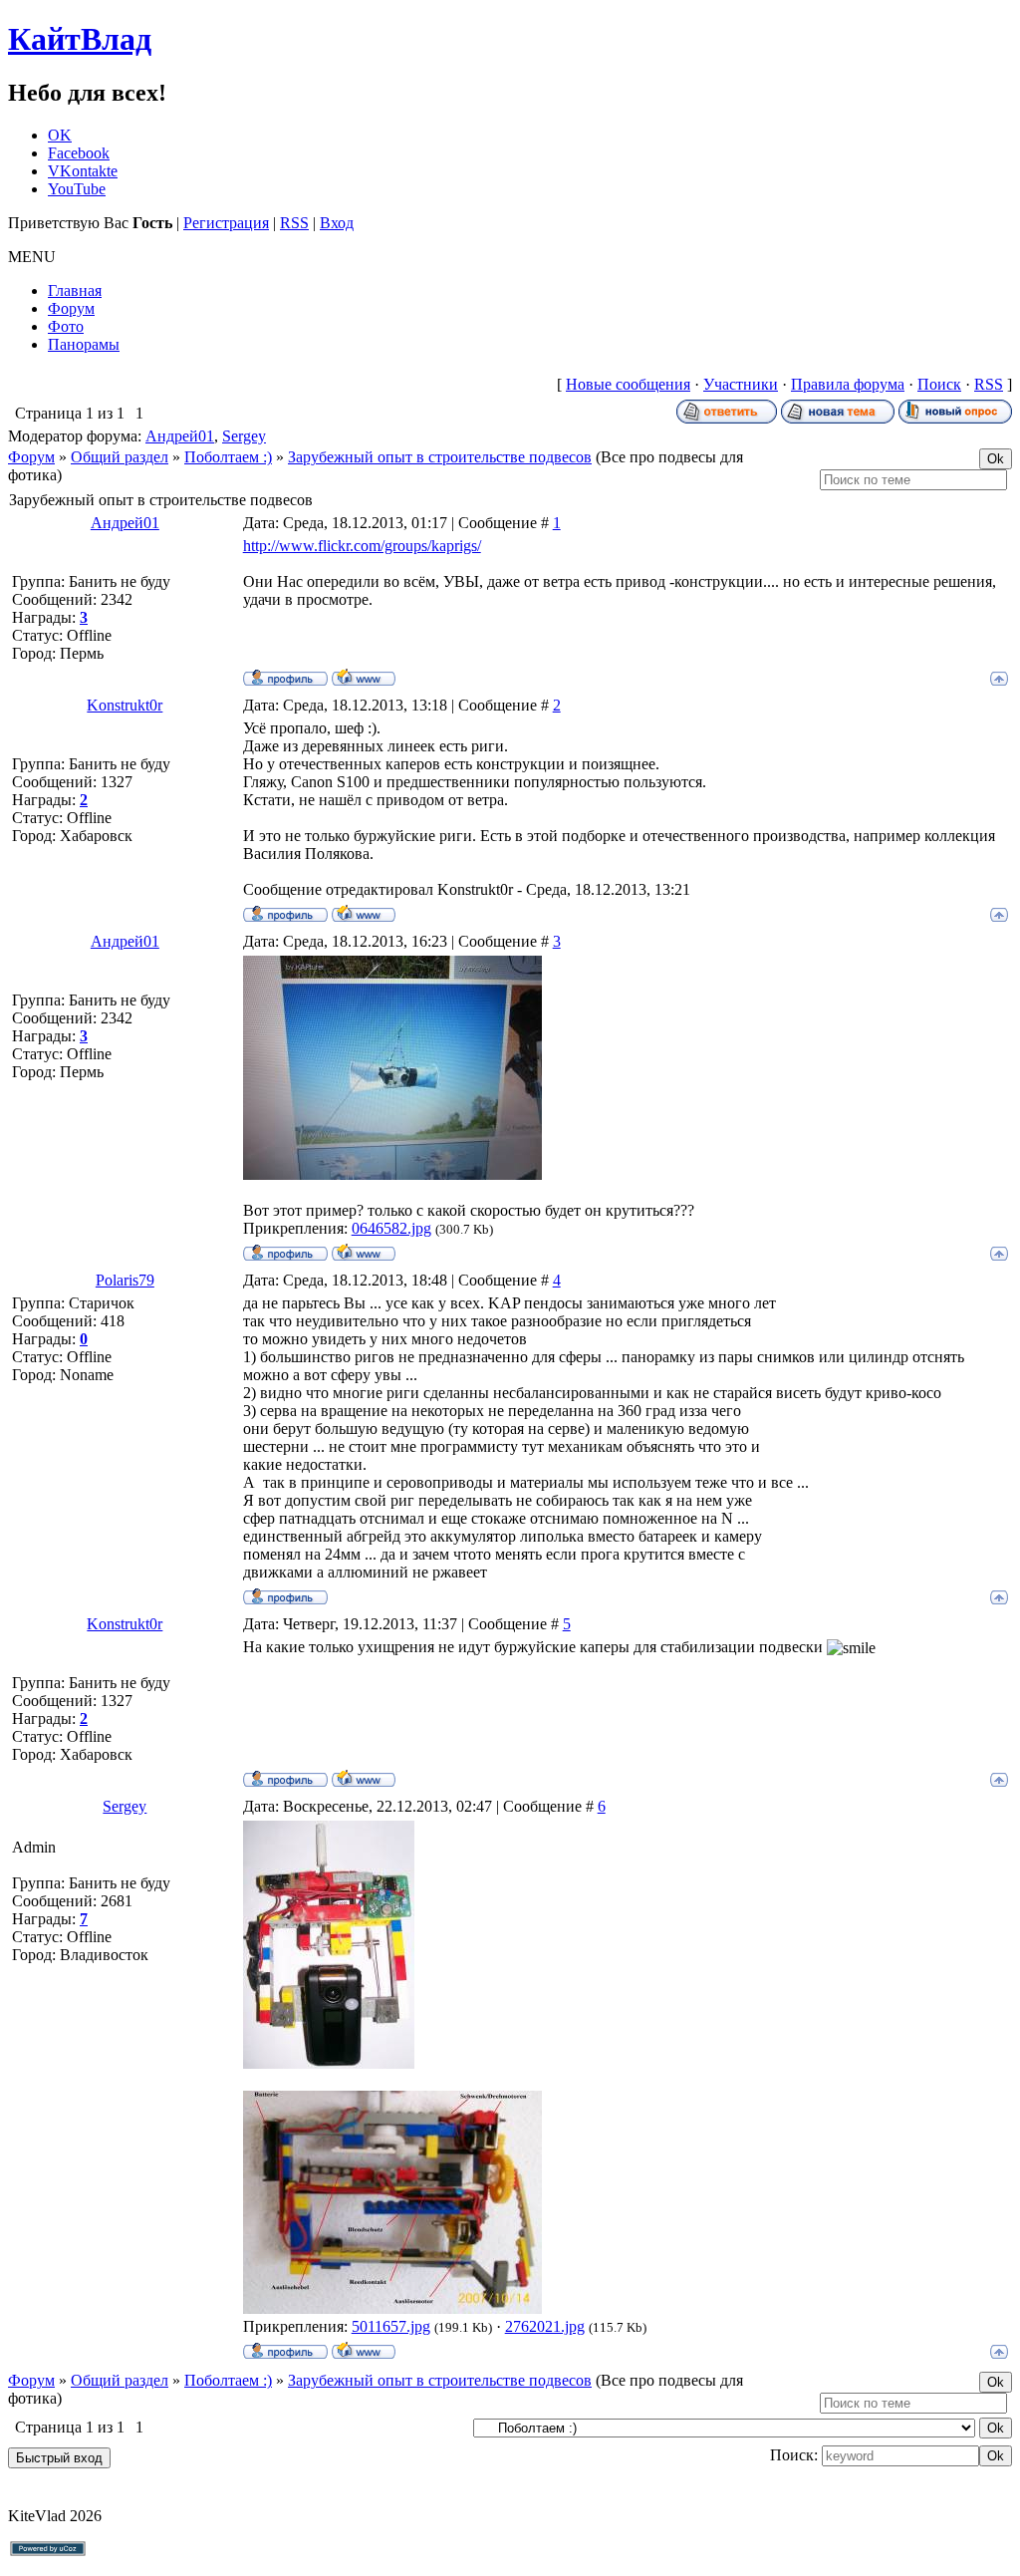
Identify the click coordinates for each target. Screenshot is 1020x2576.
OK (60, 135)
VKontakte (83, 171)
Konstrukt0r (125, 705)
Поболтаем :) (228, 457)
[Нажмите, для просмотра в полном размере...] (392, 1174)
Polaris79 (125, 1280)
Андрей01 (180, 436)
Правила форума (848, 384)
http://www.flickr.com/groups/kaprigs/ (362, 546)
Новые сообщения (628, 384)
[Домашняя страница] (364, 677)
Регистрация (226, 223)
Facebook (79, 153)
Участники (741, 384)
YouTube (77, 189)
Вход (337, 223)
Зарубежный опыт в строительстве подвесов (440, 457)
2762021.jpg (545, 2326)
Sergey (244, 436)
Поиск (939, 384)
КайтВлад (80, 39)
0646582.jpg (391, 1228)
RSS (294, 223)
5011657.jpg (391, 2326)
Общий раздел (120, 457)
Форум (31, 457)
